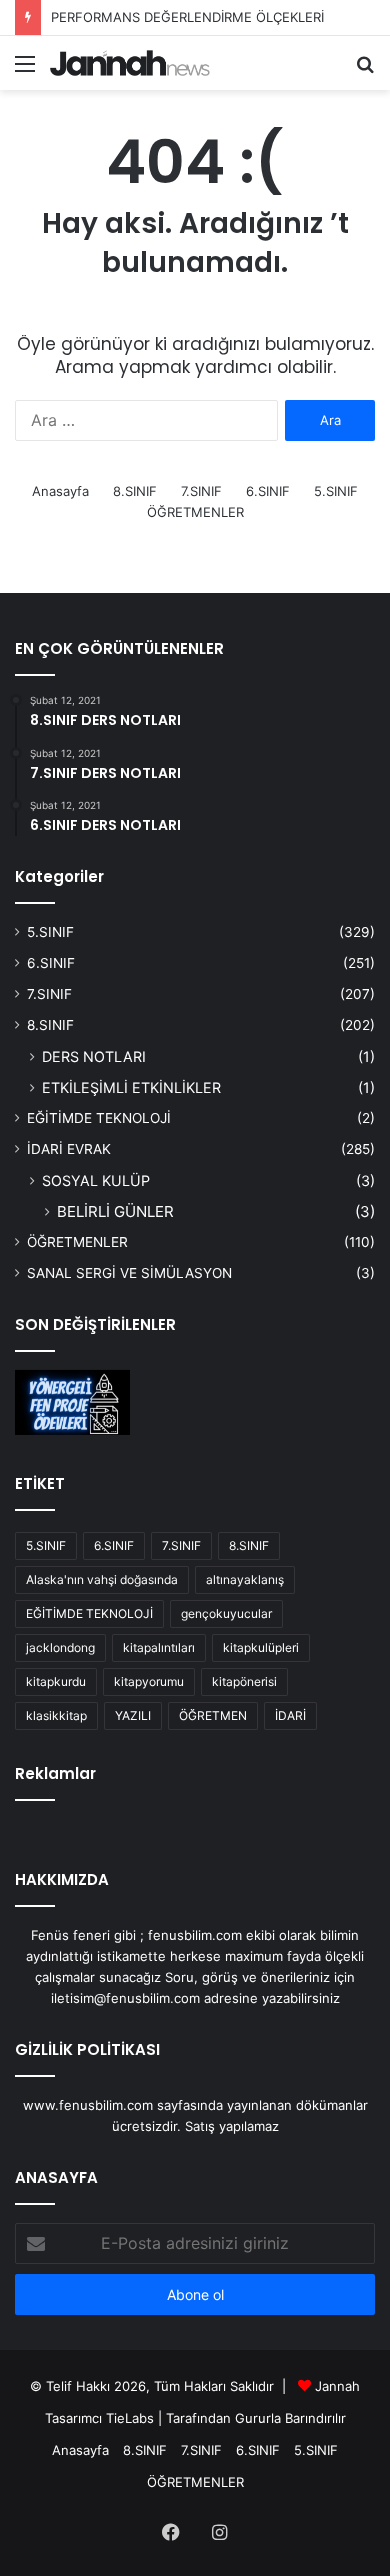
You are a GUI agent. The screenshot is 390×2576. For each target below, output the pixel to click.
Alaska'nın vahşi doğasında (102, 1579)
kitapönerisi (244, 1681)
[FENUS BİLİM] (130, 63)
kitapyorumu (149, 1681)
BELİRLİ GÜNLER (115, 1211)
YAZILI (133, 1715)
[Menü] (25, 70)
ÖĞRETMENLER (195, 512)
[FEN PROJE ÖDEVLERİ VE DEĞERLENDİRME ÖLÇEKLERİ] (72, 1402)
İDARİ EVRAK (69, 1149)
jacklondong (60, 1647)
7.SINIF (201, 491)
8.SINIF (135, 491)
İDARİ (290, 1715)
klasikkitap (56, 1715)
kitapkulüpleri (261, 1647)
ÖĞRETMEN (213, 1715)
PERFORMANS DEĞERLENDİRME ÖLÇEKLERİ (187, 17)
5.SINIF (336, 491)
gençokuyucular (226, 1613)
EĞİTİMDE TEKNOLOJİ (99, 1118)
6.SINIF (268, 491)
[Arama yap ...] (365, 70)
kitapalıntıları (159, 1647)
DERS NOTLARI (94, 1056)
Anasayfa (60, 491)
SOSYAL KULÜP (96, 1180)
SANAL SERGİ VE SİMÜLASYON (129, 1273)
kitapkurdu (56, 1681)
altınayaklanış (245, 1579)
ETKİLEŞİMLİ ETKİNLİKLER (131, 1087)
